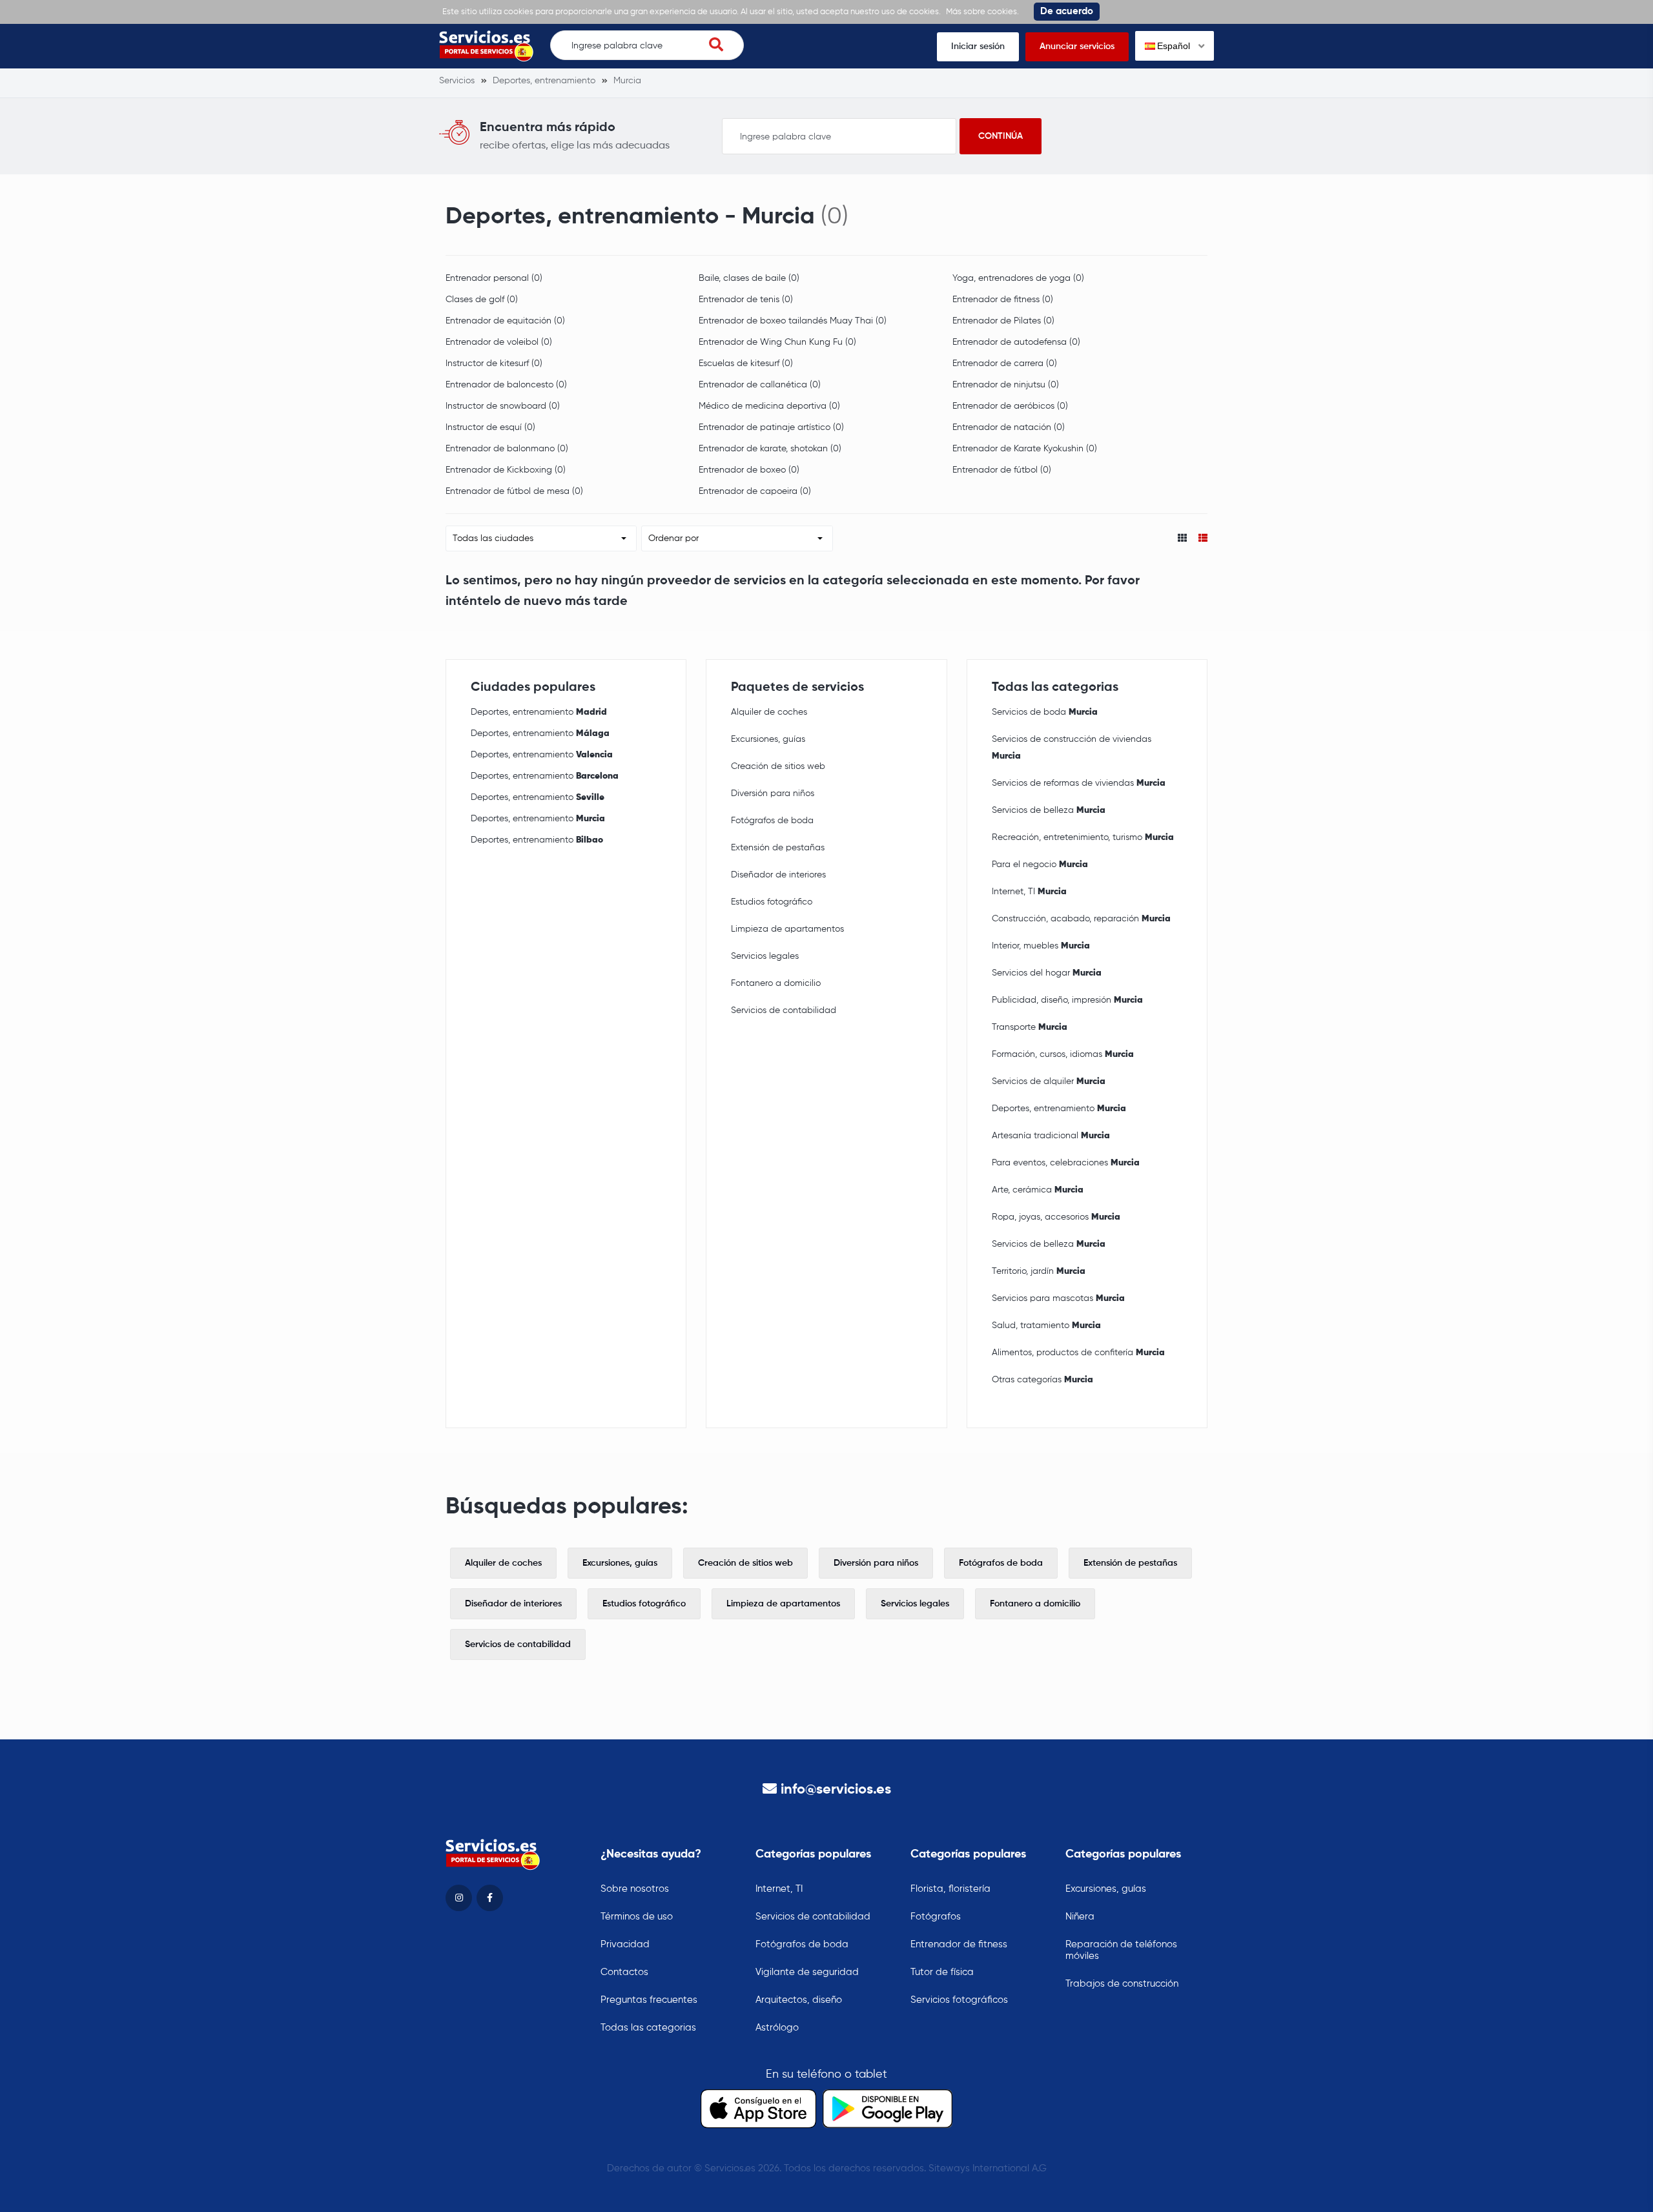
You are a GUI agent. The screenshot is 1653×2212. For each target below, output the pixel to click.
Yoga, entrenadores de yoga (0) (1018, 278)
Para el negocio (1040, 865)
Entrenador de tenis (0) (746, 300)
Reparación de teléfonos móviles (1121, 1950)
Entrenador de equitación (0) (505, 321)
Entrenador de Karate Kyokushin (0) (1025, 449)
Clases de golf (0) (482, 300)
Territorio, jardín (1039, 1271)
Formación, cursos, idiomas (1063, 1054)
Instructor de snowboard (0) (503, 406)
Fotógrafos (936, 1917)
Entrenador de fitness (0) (1003, 300)
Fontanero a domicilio (776, 983)
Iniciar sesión (978, 46)
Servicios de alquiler (1049, 1081)
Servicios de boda (1045, 712)
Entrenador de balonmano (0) (507, 449)
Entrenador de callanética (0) (760, 385)
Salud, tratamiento (1046, 1326)
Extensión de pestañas (778, 848)
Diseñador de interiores (778, 875)
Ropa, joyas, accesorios (1056, 1217)
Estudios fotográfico (772, 902)
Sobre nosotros (635, 1889)
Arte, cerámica (1038, 1190)
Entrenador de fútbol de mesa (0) (514, 491)
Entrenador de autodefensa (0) (1016, 342)
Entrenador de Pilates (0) (1003, 321)
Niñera (1080, 1917)
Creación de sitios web (778, 766)
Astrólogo (777, 2028)
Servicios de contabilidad (784, 1010)
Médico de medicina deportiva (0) (769, 406)
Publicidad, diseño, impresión (1067, 1000)
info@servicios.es (836, 1790)
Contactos (624, 1972)
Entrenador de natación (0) (1009, 427)
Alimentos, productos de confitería (1078, 1353)
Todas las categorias (648, 2028)
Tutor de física (942, 1972)
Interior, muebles (1041, 946)
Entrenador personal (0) (494, 278)
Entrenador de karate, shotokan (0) (770, 449)
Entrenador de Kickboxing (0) (506, 470)
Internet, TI (1029, 892)
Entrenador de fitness (959, 1944)
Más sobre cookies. (982, 12)
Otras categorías (1042, 1380)
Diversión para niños (773, 794)
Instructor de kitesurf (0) (494, 364)
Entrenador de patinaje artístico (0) (771, 427)
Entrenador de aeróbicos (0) (1010, 406)
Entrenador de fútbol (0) (1002, 470)
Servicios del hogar (1047, 973)
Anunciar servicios (1077, 46)
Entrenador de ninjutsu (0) (1006, 385)
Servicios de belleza (1049, 810)
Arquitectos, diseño (799, 2000)
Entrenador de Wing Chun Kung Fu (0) (777, 342)
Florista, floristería (950, 1889)
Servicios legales (765, 956)
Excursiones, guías (768, 739)
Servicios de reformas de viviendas (1079, 783)
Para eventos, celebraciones (1066, 1163)
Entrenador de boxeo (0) (749, 470)
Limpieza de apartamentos (787, 929)
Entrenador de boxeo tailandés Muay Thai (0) (793, 321)
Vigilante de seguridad (807, 1972)
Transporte (1030, 1027)
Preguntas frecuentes (649, 2000)
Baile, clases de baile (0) (749, 278)
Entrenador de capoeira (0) (755, 491)
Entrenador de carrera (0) (1005, 364)
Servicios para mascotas (1058, 1298)
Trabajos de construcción (1122, 1984)
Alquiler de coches (769, 712)
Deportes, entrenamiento (539, 712)
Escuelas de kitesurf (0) (746, 364)
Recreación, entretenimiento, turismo (1083, 837)
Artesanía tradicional (1051, 1136)
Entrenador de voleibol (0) (499, 342)
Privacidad (625, 1944)
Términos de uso (637, 1917)
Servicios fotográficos (959, 2000)
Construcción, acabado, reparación (1081, 919)
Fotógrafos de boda (772, 821)
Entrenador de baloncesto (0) (506, 385)
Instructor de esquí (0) (490, 427)
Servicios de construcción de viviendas (1072, 748)
